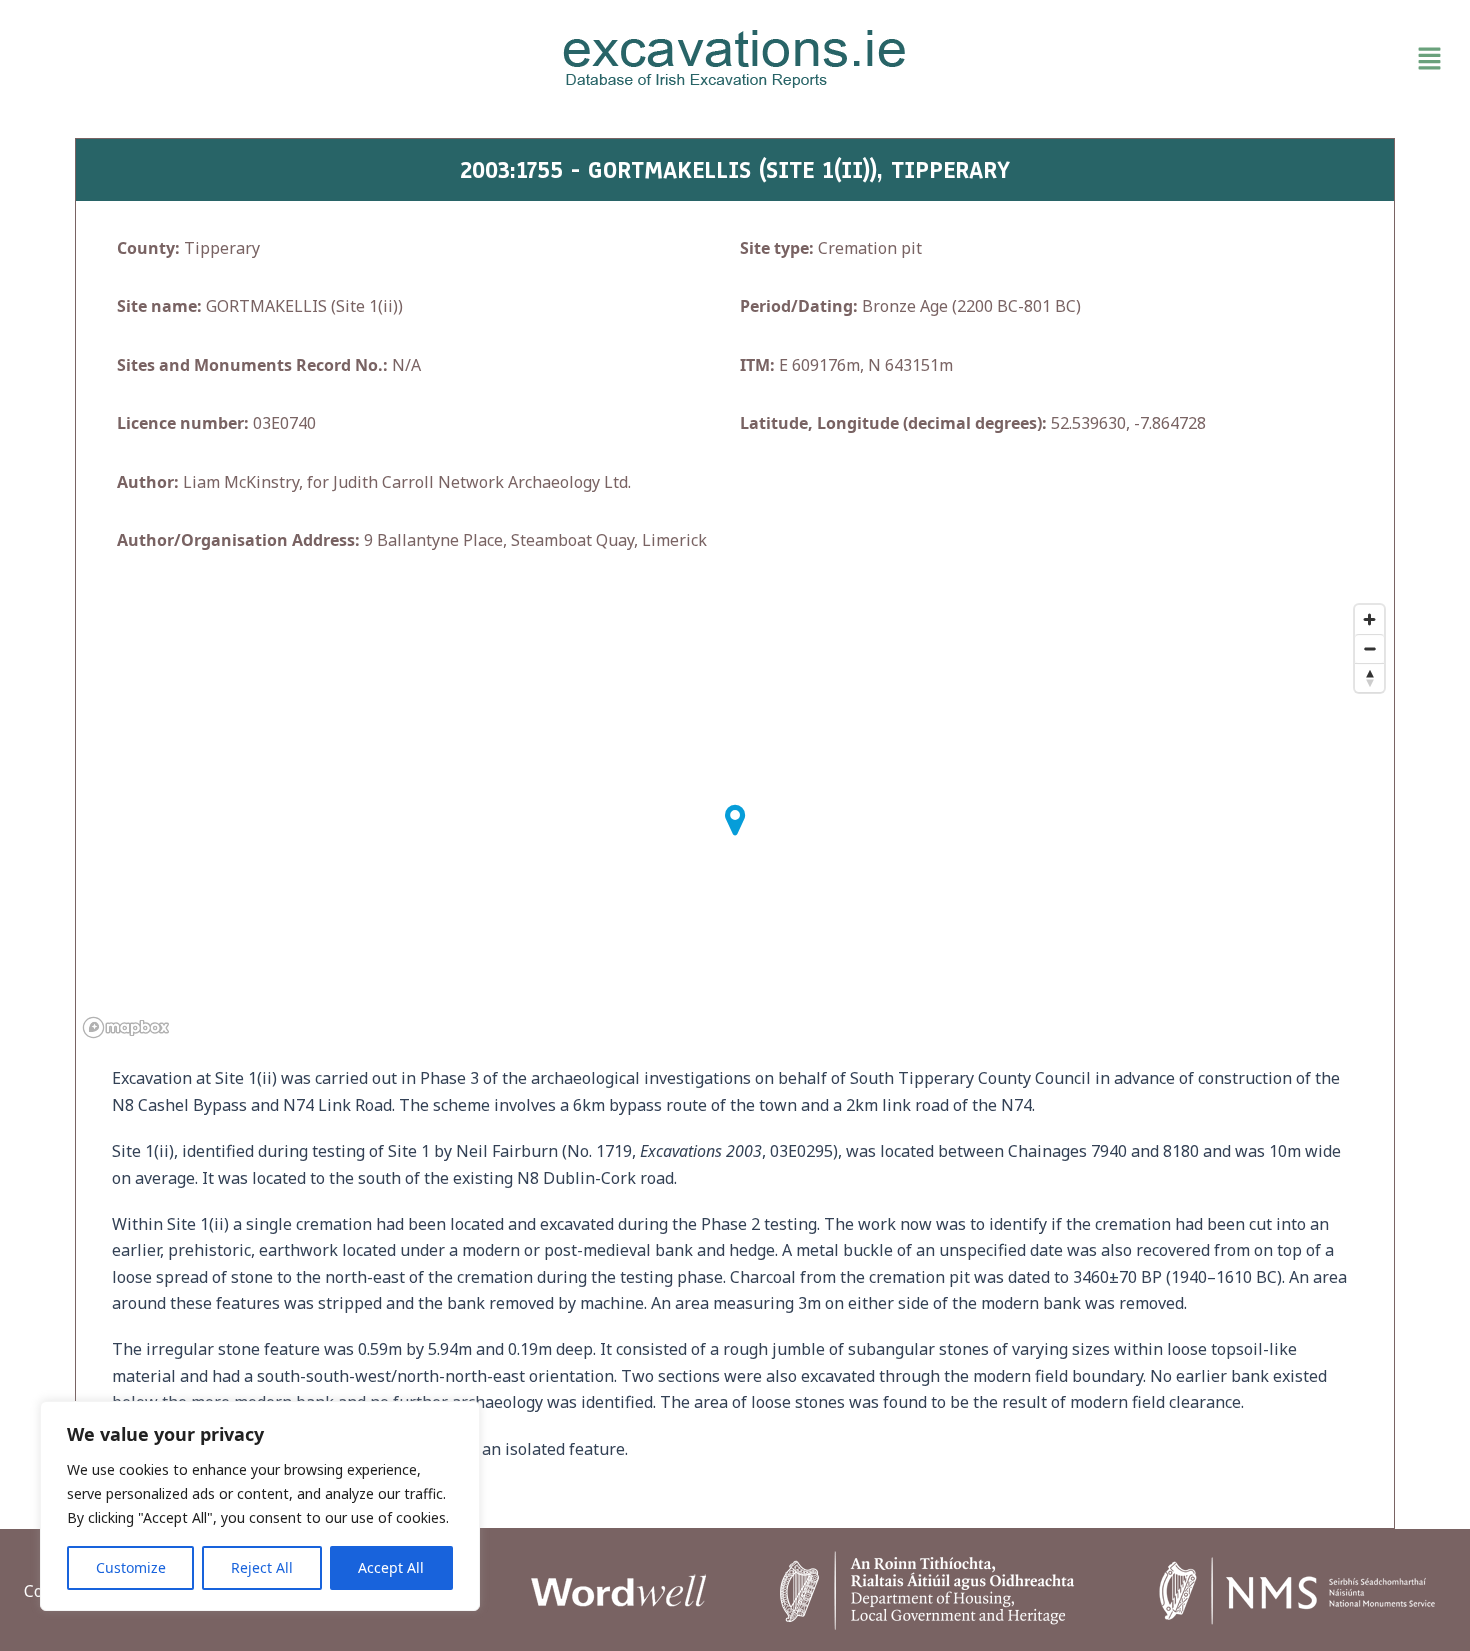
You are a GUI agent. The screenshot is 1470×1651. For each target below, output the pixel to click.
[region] (260, 1506)
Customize (131, 1567)
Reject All (262, 1567)
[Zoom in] (1369, 619)
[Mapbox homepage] (126, 1027)
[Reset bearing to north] (1369, 677)
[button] (1218, 59)
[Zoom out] (1369, 648)
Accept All (391, 1567)
